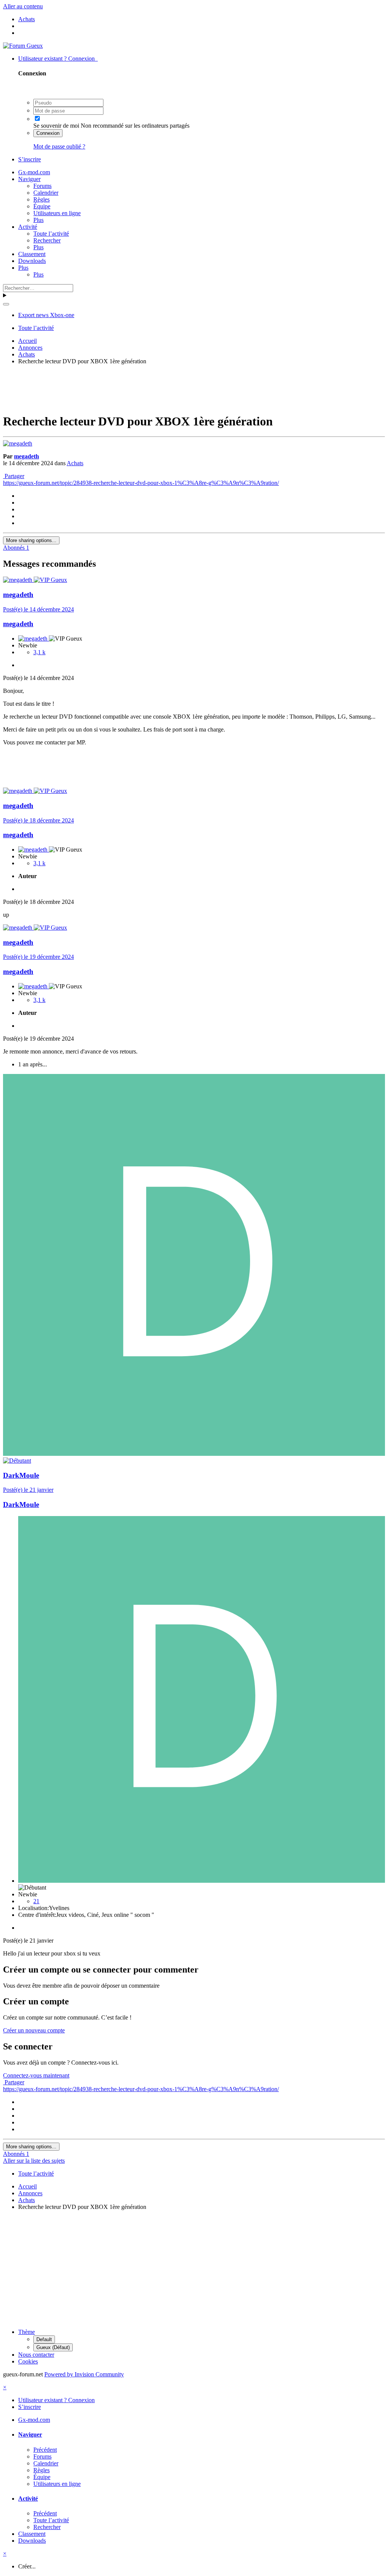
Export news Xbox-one (46, 315)
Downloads (32, 261)
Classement (32, 254)
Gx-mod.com (34, 172)
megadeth (27, 456)
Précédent (45, 2450)
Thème (27, 2332)
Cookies (28, 2361)
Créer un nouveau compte (34, 2030)
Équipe (42, 206)
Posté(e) (38, 609)
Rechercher (47, 240)
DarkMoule (21, 1475)
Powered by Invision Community (84, 2374)
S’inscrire (30, 159)
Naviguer (29, 179)
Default (44, 2339)
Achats (75, 463)
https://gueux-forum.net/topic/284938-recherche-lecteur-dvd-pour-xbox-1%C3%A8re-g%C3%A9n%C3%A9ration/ (141, 483)
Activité (28, 227)
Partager (14, 476)
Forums (42, 186)
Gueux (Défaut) (53, 2347)
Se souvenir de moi (56, 126)
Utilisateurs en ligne (57, 213)
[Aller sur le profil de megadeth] (18, 443)
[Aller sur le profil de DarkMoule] (194, 1454)
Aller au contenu (23, 6)
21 (36, 1901)
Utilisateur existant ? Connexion (58, 59)
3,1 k (39, 652)
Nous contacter (36, 2355)
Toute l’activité (51, 234)
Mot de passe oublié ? (59, 146)
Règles (41, 199)
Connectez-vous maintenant (36, 2075)
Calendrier (46, 193)
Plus (38, 220)
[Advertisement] (194, 388)
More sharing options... (31, 540)
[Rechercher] (6, 304)
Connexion (48, 133)
